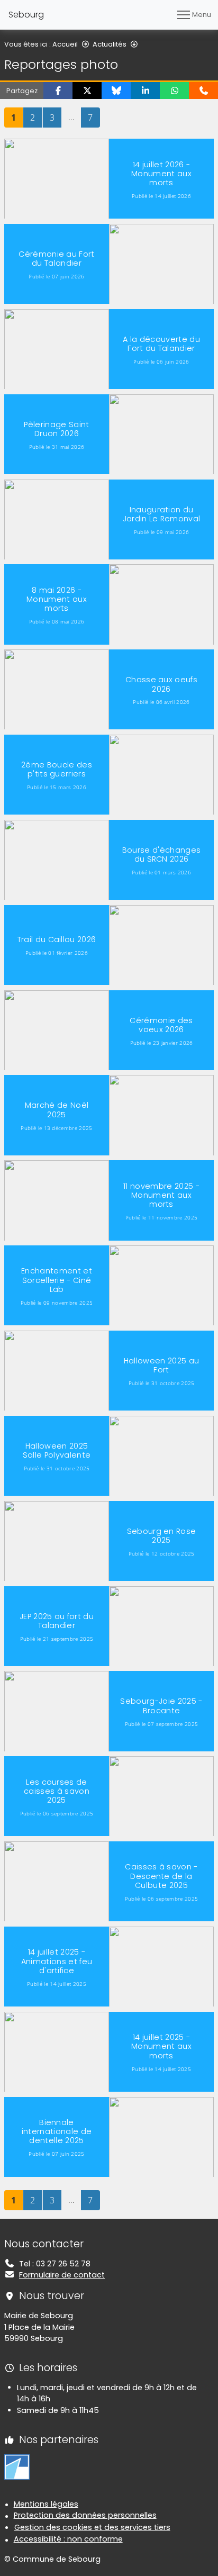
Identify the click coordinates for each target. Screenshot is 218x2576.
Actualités (110, 44)
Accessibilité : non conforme (68, 2539)
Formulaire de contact (62, 2275)
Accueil (65, 44)
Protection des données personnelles (85, 2515)
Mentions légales (46, 2504)
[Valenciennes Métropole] (17, 2466)
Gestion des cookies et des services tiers (92, 2527)
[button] (58, 91)
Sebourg (26, 15)
